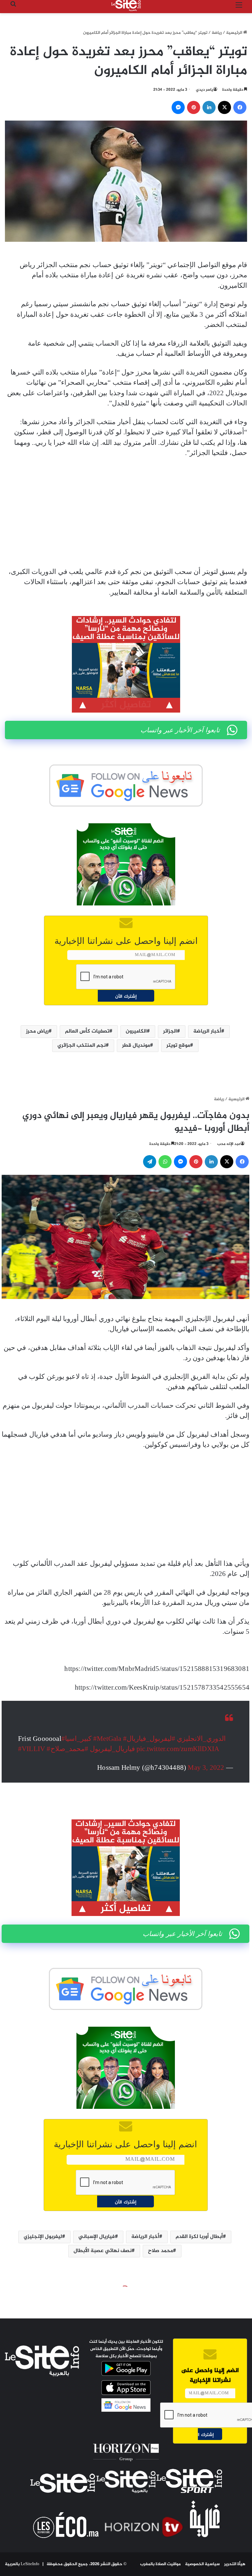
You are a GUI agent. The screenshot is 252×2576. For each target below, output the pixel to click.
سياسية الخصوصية (202, 2564)
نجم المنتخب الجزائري (82, 1046)
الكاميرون (136, 1031)
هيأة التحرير (235, 2564)
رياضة (217, 33)
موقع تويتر (178, 1046)
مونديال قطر (136, 1046)
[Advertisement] (126, 513)
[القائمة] (239, 8)
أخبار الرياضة (207, 1031)
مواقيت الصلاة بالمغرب (160, 2564)
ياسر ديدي (205, 90)
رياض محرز (37, 1031)
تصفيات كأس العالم (87, 1031)
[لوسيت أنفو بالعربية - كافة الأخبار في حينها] (126, 6)
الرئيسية (235, 33)
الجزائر (170, 1031)
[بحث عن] (13, 8)
